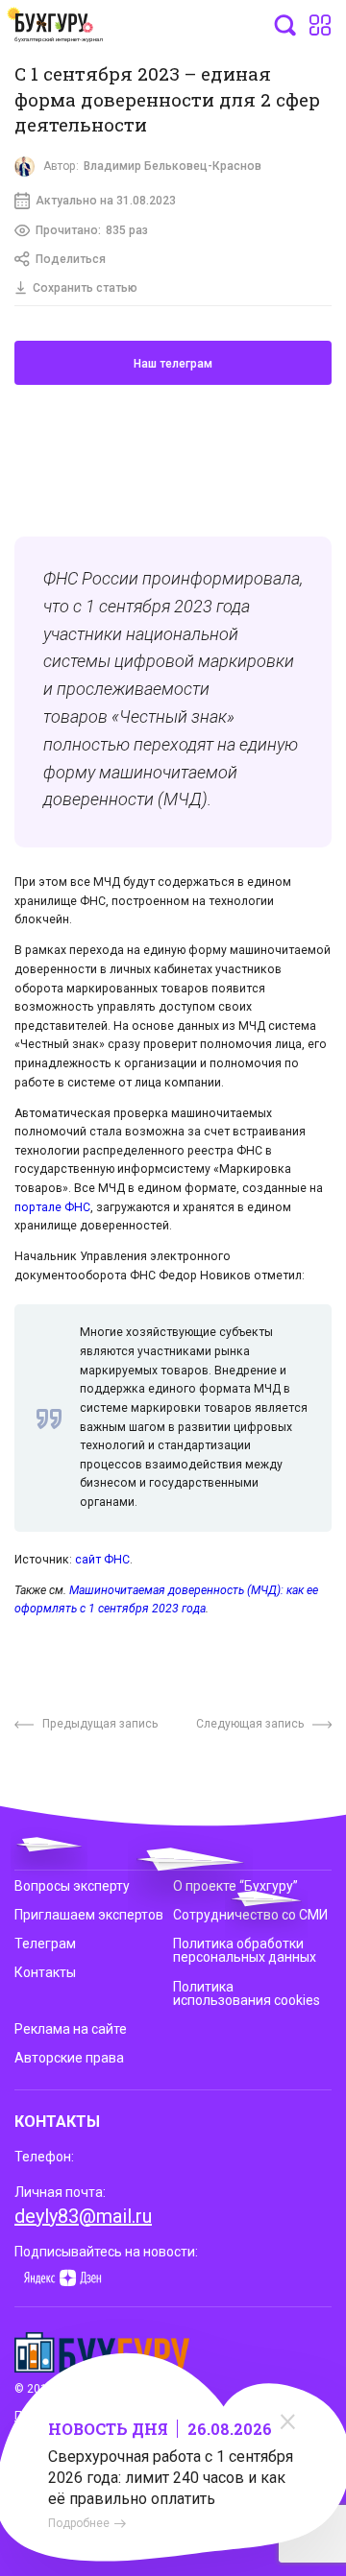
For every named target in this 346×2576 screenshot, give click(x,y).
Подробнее (79, 2523)
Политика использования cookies (247, 1993)
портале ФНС (52, 1207)
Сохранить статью (85, 288)
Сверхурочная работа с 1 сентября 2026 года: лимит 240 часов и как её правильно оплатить (171, 2478)
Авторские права (69, 2058)
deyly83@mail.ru (83, 2216)
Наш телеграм (173, 364)
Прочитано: (92, 230)
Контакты (45, 1972)
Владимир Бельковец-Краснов (173, 166)
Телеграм (45, 1944)
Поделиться (71, 259)
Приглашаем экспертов (89, 1915)
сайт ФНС (102, 1560)
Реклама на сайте (71, 2029)
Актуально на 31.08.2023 (106, 201)
